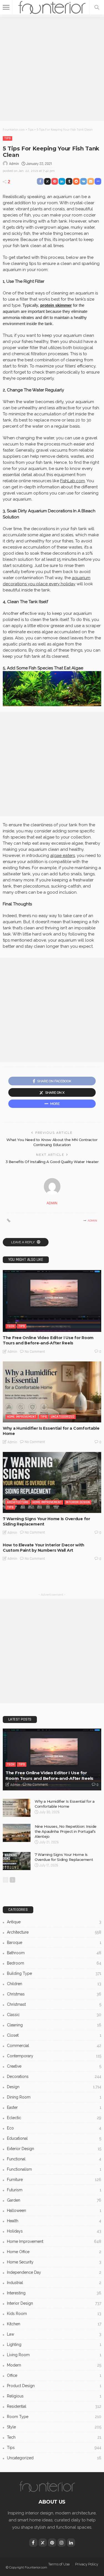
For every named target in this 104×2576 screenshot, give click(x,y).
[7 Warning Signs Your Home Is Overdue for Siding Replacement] (52, 1482)
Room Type (54, 2417)
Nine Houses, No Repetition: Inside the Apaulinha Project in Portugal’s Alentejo (66, 1831)
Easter (54, 2107)
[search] (97, 7)
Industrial (54, 2283)
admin (14, 164)
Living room (54, 2355)
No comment (35, 1352)
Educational (54, 2138)
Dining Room (54, 2097)
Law (54, 2334)
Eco (54, 2128)
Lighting (54, 2345)
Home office (54, 2252)
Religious (54, 2396)
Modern (54, 2365)
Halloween (54, 2211)
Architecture (18, 1502)
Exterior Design (54, 2149)
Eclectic (54, 2118)
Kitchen (54, 2324)
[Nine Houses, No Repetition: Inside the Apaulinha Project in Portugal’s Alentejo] (17, 1833)
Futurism (54, 2190)
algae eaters (63, 856)
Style (54, 2427)
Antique (54, 1922)
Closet (54, 2035)
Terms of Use (59, 2564)
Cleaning (54, 2025)
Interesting (54, 2293)
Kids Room (54, 2314)
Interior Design (78, 1502)
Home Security (54, 2262)
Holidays (54, 2231)
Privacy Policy (87, 2564)
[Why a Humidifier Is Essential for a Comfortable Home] (52, 1392)
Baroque (54, 1943)
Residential (54, 2406)
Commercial (54, 2046)
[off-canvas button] (6, 7)
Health (54, 2221)
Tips (7, 138)
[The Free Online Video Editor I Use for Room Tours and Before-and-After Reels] (52, 1301)
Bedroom (54, 1963)
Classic (54, 2015)
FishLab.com (73, 481)
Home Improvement (22, 1417)
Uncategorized (63, 1417)
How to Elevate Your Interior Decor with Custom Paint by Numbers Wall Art (44, 1548)
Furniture (54, 2180)
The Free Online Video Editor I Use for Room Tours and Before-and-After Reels (48, 1340)
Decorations (54, 2077)
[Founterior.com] (52, 7)
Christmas (54, 1994)
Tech (11, 1326)
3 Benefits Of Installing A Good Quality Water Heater (52, 1162)
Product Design (54, 2386)
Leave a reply (23, 1242)
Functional (54, 2159)
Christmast (54, 2004)
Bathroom (54, 1953)
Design (54, 2087)
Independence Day (54, 2272)
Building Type (54, 1973)
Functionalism (54, 2169)
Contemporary (54, 2056)
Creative (54, 2066)
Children (54, 1984)
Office (54, 2375)
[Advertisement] (52, 69)
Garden (54, 2200)
